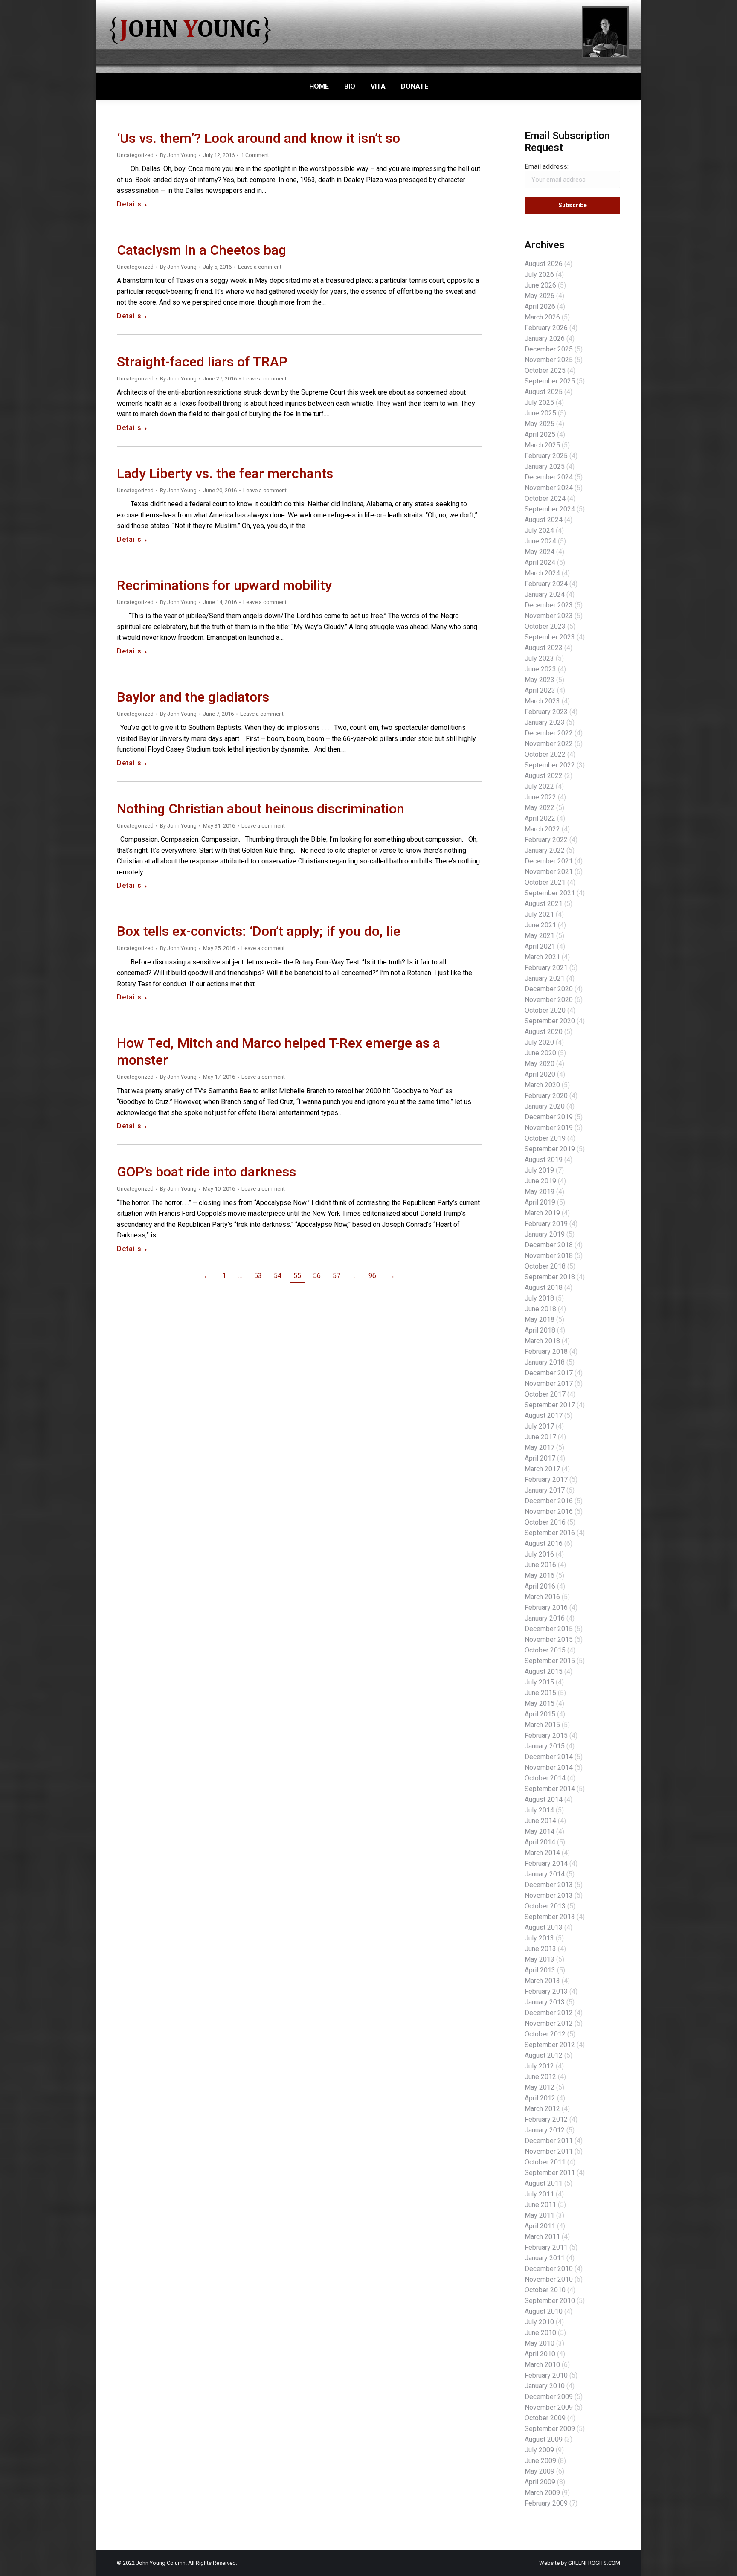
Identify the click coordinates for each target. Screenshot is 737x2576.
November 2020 (549, 1000)
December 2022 (549, 733)
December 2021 (549, 861)
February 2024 (546, 584)
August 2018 (544, 1288)
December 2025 (549, 349)
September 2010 (550, 2301)
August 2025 (544, 392)
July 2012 (539, 2066)
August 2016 (544, 1544)
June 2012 (540, 2077)
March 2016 (542, 1597)
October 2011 (545, 2162)
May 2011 (540, 2215)
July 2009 (539, 2450)
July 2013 (539, 1938)
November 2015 (549, 1639)
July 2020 (539, 1042)
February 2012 (546, 2119)
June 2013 (540, 1949)
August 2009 (544, 2439)
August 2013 (544, 1927)
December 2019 (549, 1117)
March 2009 (542, 2493)
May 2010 (540, 2343)
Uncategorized (135, 155)
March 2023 (542, 701)
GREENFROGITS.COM (594, 2563)
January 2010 (545, 2386)
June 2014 (540, 1821)
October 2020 (545, 1010)
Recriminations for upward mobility (224, 585)
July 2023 (539, 658)
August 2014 (544, 1799)
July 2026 (539, 274)
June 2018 (540, 1309)
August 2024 (544, 520)
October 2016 (545, 1522)
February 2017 (546, 1480)
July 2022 (539, 786)
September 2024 (550, 509)
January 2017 (545, 1490)
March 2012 (542, 2109)
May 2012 (540, 2087)
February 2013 (546, 1991)
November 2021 (549, 872)
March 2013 (542, 1981)
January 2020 (545, 1106)
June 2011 (540, 2205)
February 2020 (546, 1096)
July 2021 (539, 914)
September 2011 (550, 2173)
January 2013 (545, 2002)
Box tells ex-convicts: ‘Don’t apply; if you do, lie (259, 931)
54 (278, 1276)
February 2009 (546, 2503)
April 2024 (540, 562)
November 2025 (549, 360)
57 (337, 1276)
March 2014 (542, 1853)
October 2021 (545, 882)
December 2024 (549, 477)
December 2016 (549, 1501)
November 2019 (549, 1128)
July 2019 (539, 1170)
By (178, 155)
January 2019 (545, 1234)
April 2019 (540, 1202)
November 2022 (549, 744)
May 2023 (540, 680)
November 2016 (549, 1512)
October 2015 (545, 1650)
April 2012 (540, 2098)
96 (372, 1276)
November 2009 (549, 2407)
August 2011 (544, 2183)
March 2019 (542, 1213)
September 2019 (550, 1149)
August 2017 (544, 1416)
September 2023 (550, 637)
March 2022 (542, 829)
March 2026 (542, 317)
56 (317, 1276)
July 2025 (539, 402)
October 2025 (545, 370)
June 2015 (540, 1693)
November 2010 (549, 2279)
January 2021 (545, 978)
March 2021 (542, 957)
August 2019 (544, 1160)
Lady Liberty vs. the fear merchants (225, 474)
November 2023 (549, 616)
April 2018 (540, 1330)
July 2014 (539, 1810)
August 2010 (544, 2311)
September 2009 (550, 2429)
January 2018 (545, 1362)
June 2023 (540, 669)
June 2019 (540, 1181)
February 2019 (546, 1224)
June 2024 (540, 541)
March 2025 (542, 445)
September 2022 (550, 765)
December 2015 (549, 1629)
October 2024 (545, 498)
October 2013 (545, 1906)
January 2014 (545, 1874)
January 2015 (545, 1746)
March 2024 (542, 573)
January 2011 (545, 2258)
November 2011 (549, 2151)
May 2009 (540, 2471)
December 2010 (549, 2269)
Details (129, 204)
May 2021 (540, 936)
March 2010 (542, 2365)
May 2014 (540, 1831)
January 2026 (545, 338)
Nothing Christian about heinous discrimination (261, 809)
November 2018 (549, 1256)
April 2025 (540, 434)
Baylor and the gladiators (193, 697)
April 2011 (540, 2226)
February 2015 (546, 1735)
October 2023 (545, 626)
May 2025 (540, 424)
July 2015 (539, 1682)
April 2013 (540, 1970)
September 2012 (550, 2045)
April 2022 (540, 818)
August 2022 (544, 776)
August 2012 (544, 2055)
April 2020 (540, 1074)
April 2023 (540, 690)
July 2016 (539, 1554)
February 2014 (546, 1863)
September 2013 (550, 1917)
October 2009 (545, 2418)
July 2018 (539, 1298)
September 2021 (550, 893)
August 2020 (544, 1032)
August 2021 (544, 904)
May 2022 (540, 808)
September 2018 (550, 1277)
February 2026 (546, 328)
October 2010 (545, 2290)
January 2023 (545, 722)
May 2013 (540, 1959)
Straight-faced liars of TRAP (202, 362)
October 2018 (545, 1266)
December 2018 (549, 1245)
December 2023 (549, 605)
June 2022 (540, 797)
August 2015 (544, 1671)
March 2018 (542, 1341)
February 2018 (546, 1352)
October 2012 (545, 2034)
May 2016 (540, 1576)
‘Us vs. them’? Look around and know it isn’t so (258, 138)
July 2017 (539, 1426)
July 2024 (539, 530)
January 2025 (545, 466)
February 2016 (546, 1607)
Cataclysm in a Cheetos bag (202, 250)
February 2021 (546, 968)
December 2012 (549, 2013)
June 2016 (540, 1565)
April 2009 (540, 2482)
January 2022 (545, 850)
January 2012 (545, 2130)
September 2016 (550, 1533)
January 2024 (545, 594)
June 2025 (540, 413)
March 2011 (542, 2237)
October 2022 (545, 754)
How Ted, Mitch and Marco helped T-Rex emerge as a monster (279, 1052)
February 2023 (546, 712)
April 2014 (540, 1842)
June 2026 (540, 285)
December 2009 (549, 2397)
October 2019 (545, 1138)
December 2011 (549, 2141)
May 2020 (540, 1064)
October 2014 (545, 1778)
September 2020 (550, 1021)
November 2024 (549, 488)
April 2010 (540, 2354)
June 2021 (540, 925)
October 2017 (545, 1394)
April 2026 (540, 306)
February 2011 (546, 2247)
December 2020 (549, 989)
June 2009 (540, 2461)
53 (258, 1276)
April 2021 (540, 946)
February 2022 (546, 840)
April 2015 (540, 1714)
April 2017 (540, 1458)
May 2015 (540, 1703)
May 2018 (540, 1320)
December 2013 (549, 1885)
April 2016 (540, 1586)
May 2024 (540, 552)
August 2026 (544, 264)
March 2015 (542, 1725)
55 (297, 1276)
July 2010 (539, 2322)
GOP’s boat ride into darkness (206, 1172)
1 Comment (255, 155)
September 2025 (550, 381)
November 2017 (549, 1384)
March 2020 (542, 1085)
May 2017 (540, 1448)
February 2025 (546, 456)
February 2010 (546, 2375)
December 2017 (549, 1373)
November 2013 (549, 1895)
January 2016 (545, 1618)
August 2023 (544, 648)
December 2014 (549, 1757)
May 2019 (540, 1192)
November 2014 (549, 1767)
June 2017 (540, 1437)
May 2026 (540, 296)
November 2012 (549, 2023)
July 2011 (539, 2194)
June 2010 (540, 2333)
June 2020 (540, 1053)
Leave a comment (260, 267)
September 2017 (550, 1405)
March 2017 (542, 1469)
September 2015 (550, 1661)
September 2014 (550, 1789)
